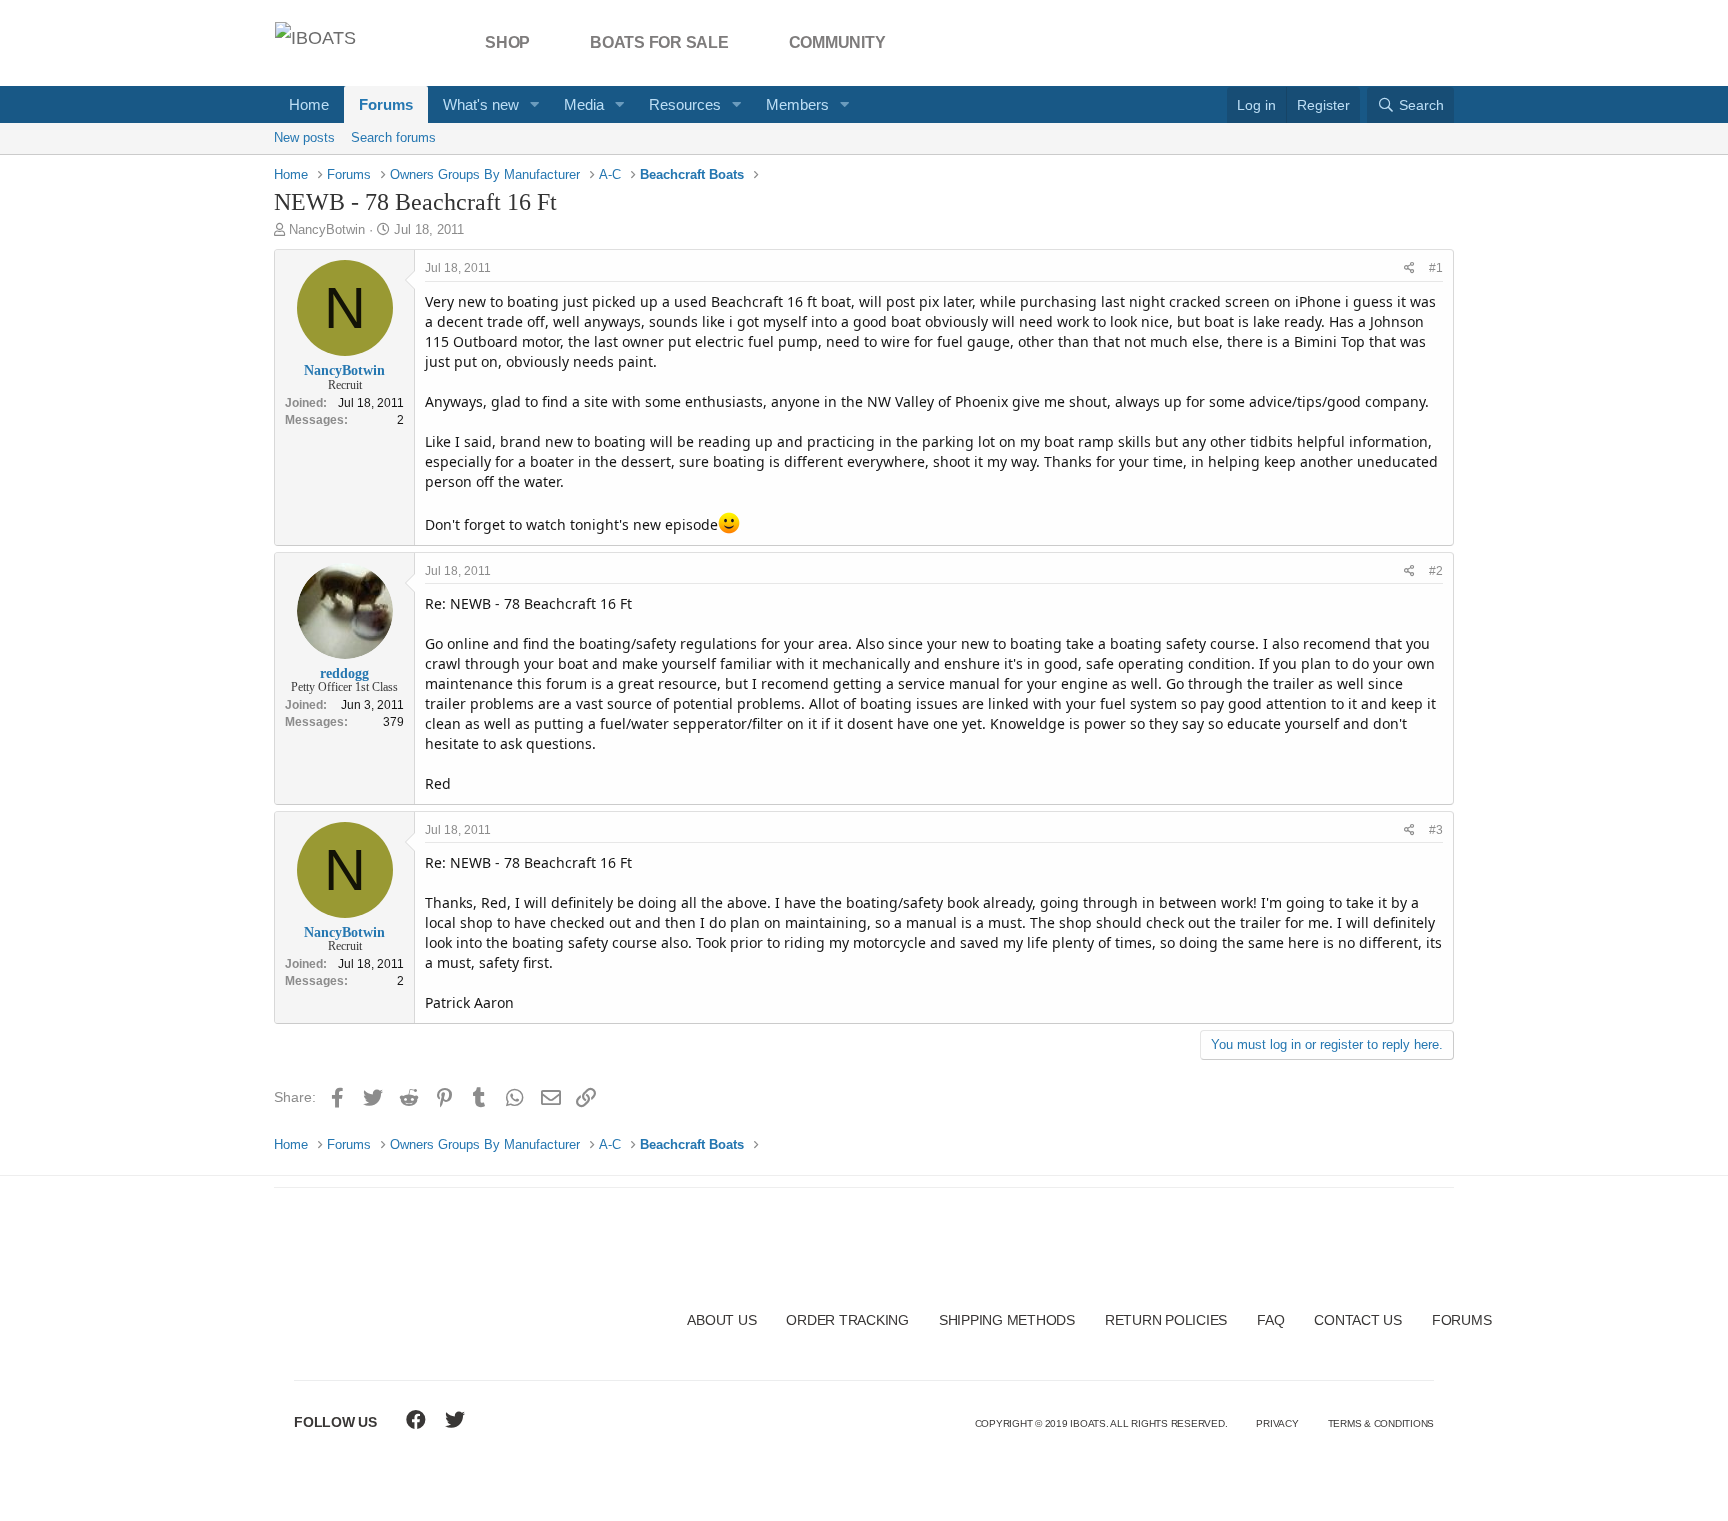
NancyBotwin (327, 229)
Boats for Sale (659, 42)
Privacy (1277, 1423)
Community (837, 42)
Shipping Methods (1007, 1320)
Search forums (393, 137)
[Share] (1409, 268)
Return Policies (1166, 1320)
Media (584, 104)
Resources (685, 104)
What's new (481, 104)
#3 (1436, 830)
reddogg (344, 673)
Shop (507, 42)
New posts (304, 137)
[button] (535, 104)
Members (797, 104)
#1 (1436, 268)
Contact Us (1358, 1320)
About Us (721, 1320)
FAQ (1270, 1320)
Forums (386, 104)
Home (309, 104)
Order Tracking (847, 1320)
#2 (1436, 571)
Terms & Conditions (1381, 1423)
